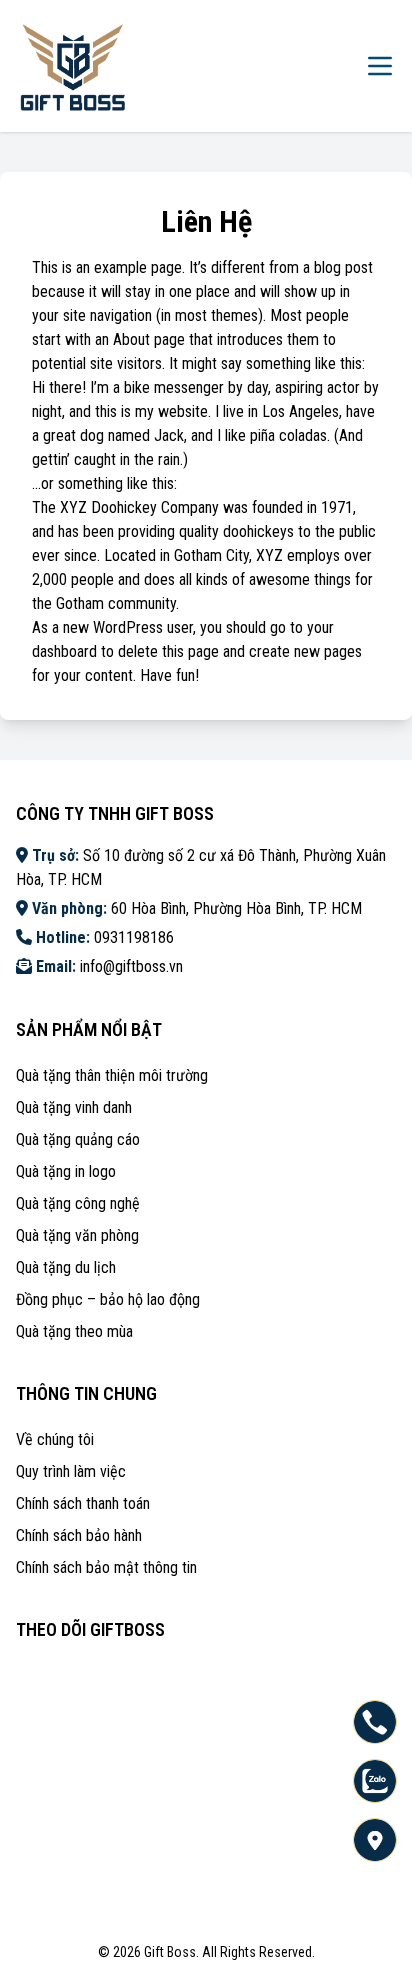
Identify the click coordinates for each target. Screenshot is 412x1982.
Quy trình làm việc (71, 1471)
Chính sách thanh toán (83, 1503)
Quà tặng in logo (66, 1171)
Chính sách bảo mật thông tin (106, 1567)
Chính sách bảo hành (79, 1535)
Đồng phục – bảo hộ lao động (108, 1299)
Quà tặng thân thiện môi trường (112, 1075)
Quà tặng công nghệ (78, 1203)
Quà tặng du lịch (66, 1267)
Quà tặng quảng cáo (78, 1139)
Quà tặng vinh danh (74, 1107)
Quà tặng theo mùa (74, 1331)
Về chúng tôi (55, 1439)
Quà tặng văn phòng (77, 1235)
